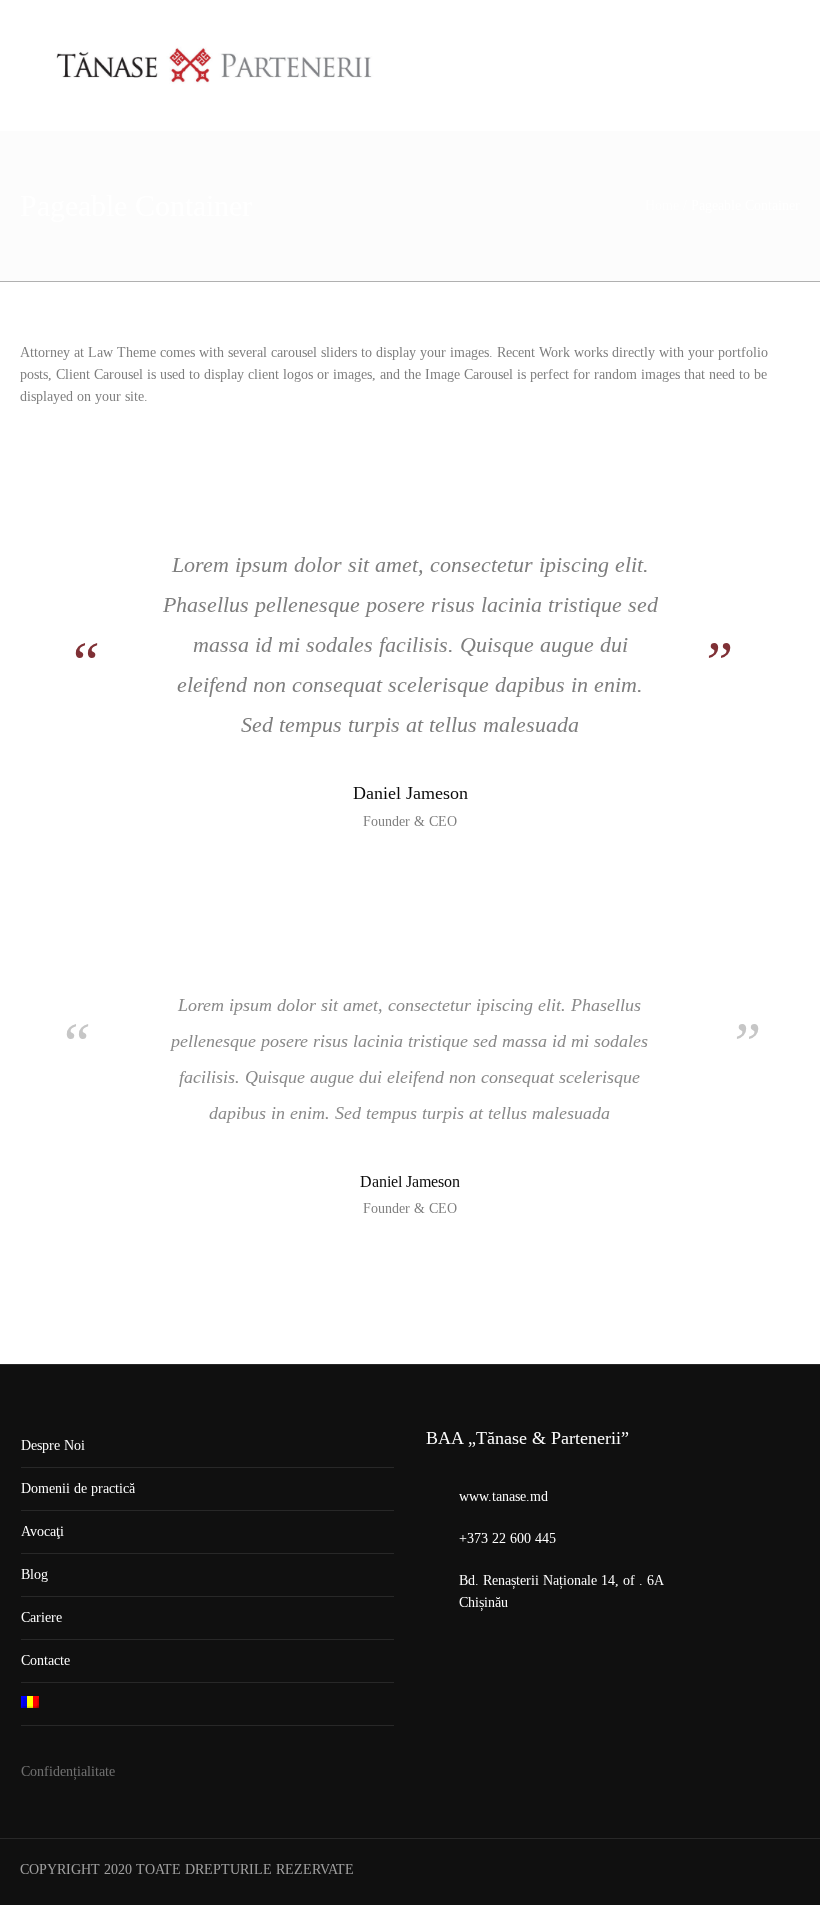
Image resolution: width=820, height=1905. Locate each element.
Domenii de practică (78, 1488)
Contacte (45, 1660)
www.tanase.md (503, 1496)
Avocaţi (42, 1531)
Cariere (41, 1617)
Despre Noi (53, 1445)
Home (662, 205)
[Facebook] (783, 1872)
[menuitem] (207, 1704)
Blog (34, 1574)
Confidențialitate (68, 1771)
